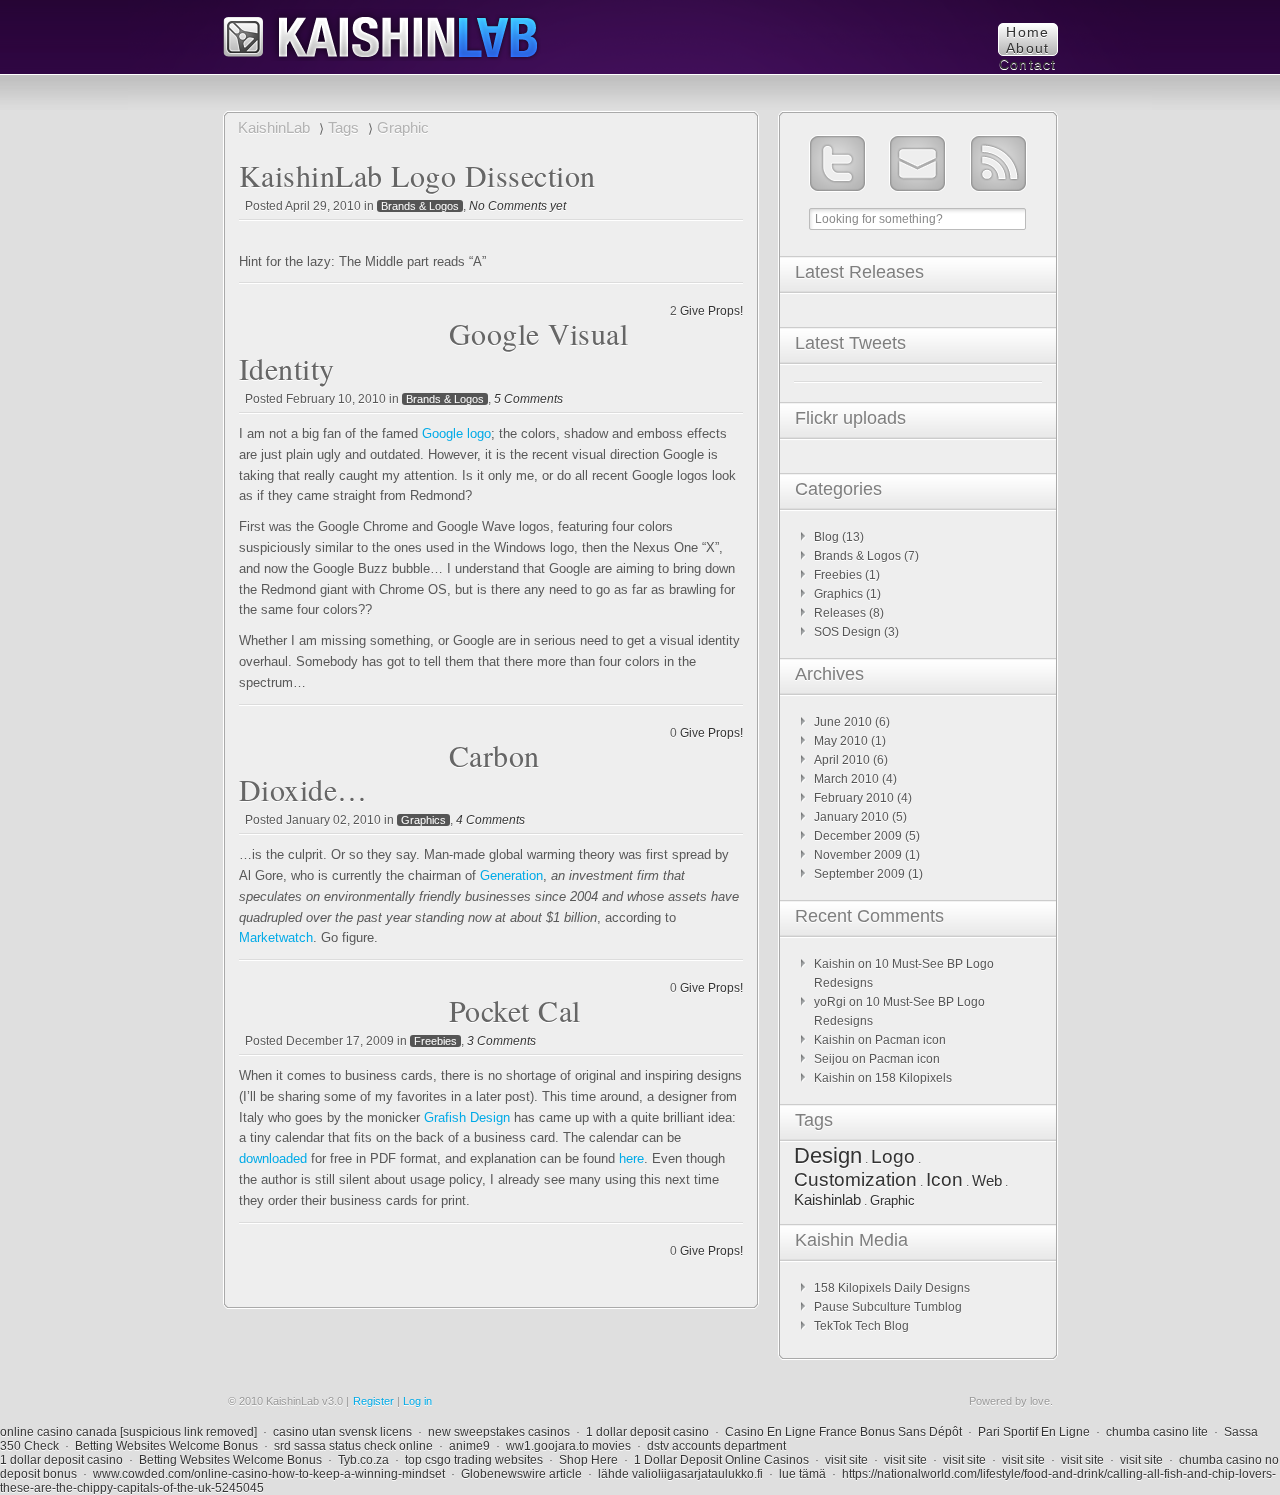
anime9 (469, 1446)
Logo (893, 1156)
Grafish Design (467, 1117)
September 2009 (859, 874)
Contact (1027, 64)
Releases (840, 613)
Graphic (892, 1200)
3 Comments (501, 1041)
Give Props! (711, 311)
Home (1027, 32)
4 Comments (490, 820)
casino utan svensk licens (342, 1432)
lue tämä (802, 1474)
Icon (944, 1179)
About (1027, 48)
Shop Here (588, 1460)
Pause (831, 1307)
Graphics (423, 820)
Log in (417, 1401)
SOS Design (847, 632)
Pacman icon (910, 1040)
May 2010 (841, 741)
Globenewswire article (521, 1474)
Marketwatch (276, 937)
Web (987, 1180)
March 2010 (846, 779)
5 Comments (528, 399)
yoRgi (830, 1002)
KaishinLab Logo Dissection (417, 175)
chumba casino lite (1157, 1432)
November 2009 (858, 855)
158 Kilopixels (913, 1078)
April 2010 (842, 760)
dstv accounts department (716, 1446)
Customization (855, 1179)
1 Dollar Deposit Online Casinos (721, 1460)
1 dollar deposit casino (647, 1432)
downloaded (273, 1158)
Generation (511, 875)
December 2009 (858, 836)
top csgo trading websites (474, 1460)
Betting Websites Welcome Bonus (166, 1446)
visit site (846, 1460)
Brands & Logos (420, 206)
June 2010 (843, 722)
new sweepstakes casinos (499, 1432)
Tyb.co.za (363, 1460)
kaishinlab (382, 34)
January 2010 (851, 817)
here (631, 1158)
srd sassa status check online (353, 1446)
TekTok (833, 1326)
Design (828, 1155)
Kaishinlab (827, 1199)
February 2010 (854, 798)
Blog (826, 537)
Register (373, 1401)
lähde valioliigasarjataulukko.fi (680, 1474)
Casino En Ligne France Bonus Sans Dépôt (843, 1432)
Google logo (456, 433)
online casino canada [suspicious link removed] (128, 1432)
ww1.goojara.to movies (568, 1446)
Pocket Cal (515, 1010)
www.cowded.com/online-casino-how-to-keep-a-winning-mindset (269, 1474)
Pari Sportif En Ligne (1034, 1432)
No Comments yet (517, 206)
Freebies (435, 1041)
